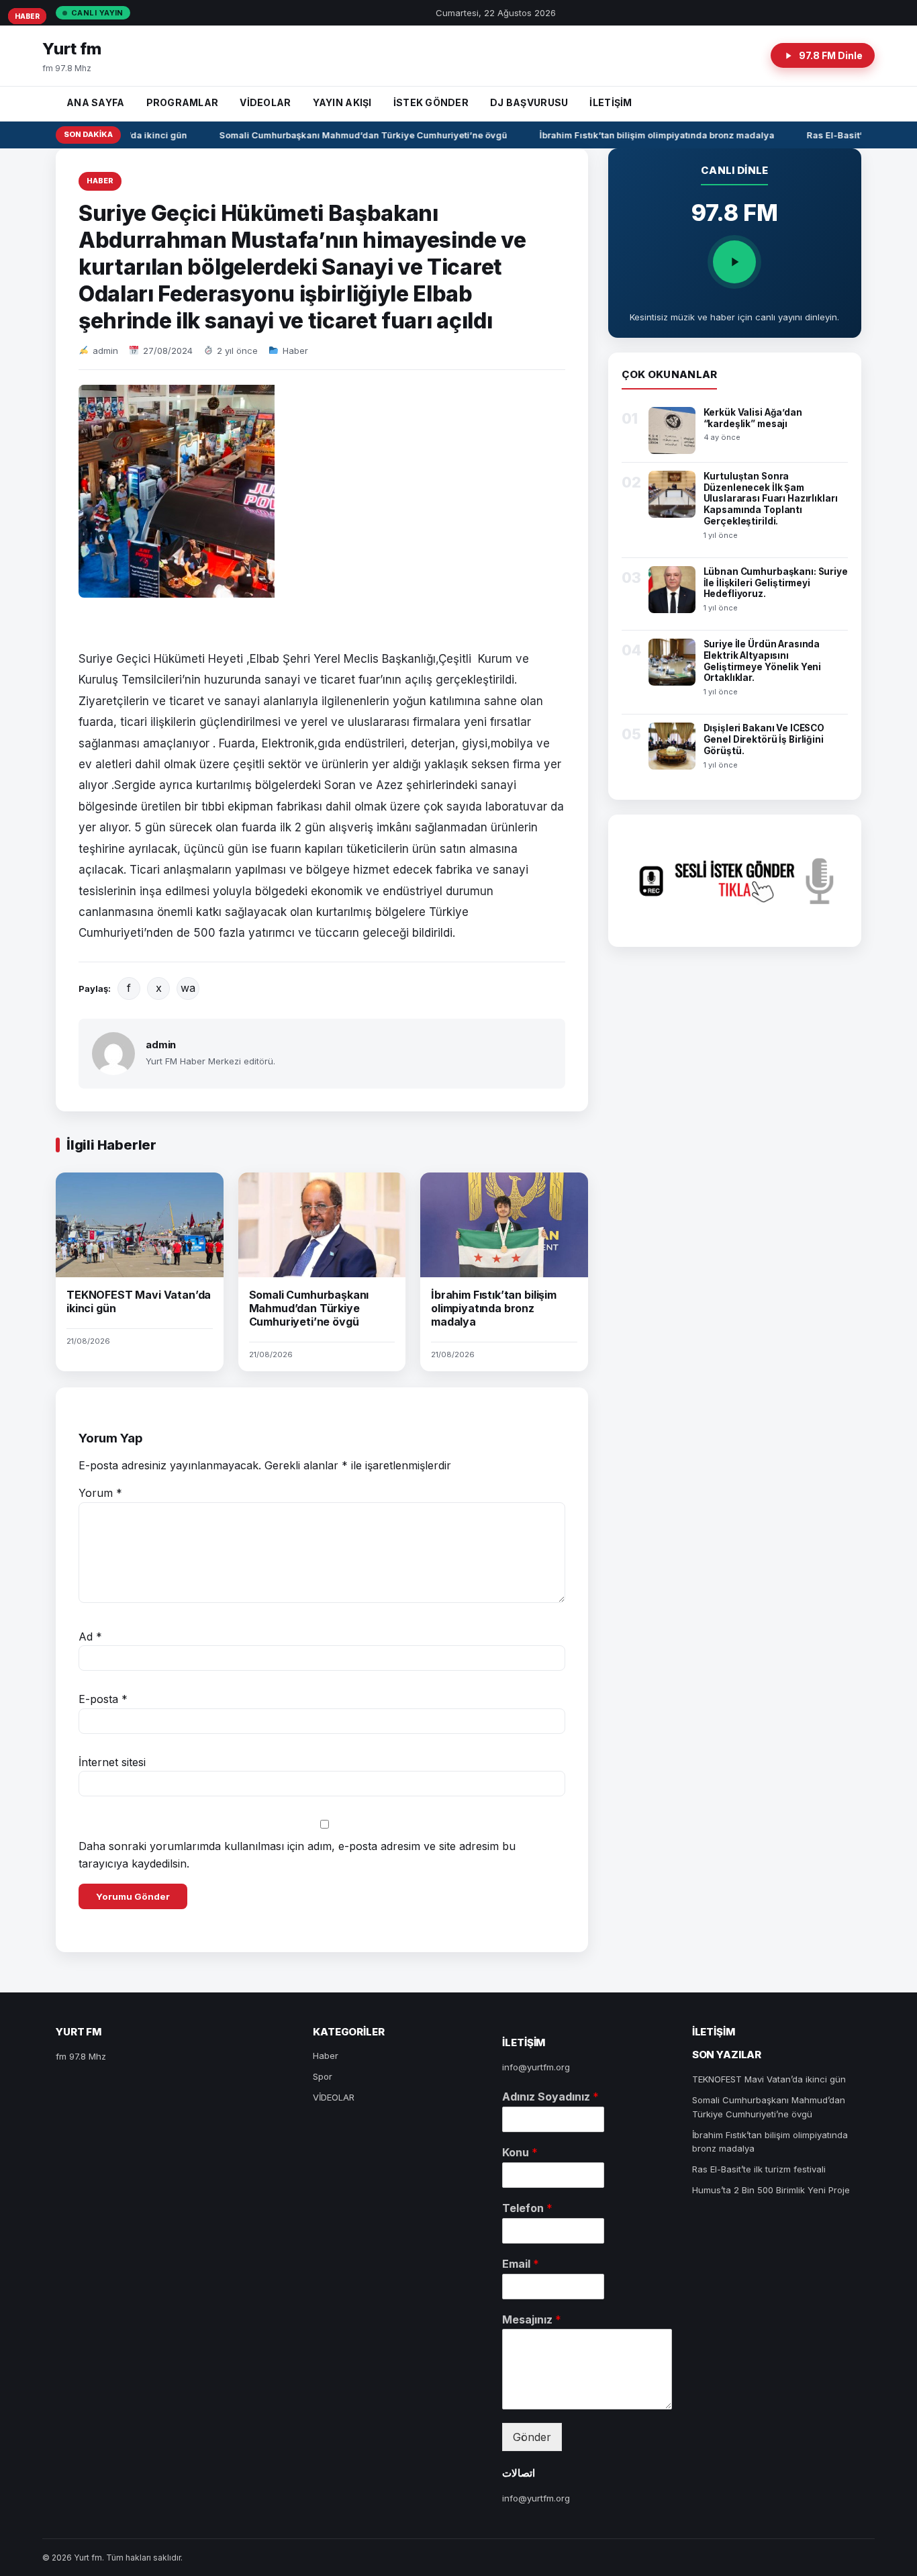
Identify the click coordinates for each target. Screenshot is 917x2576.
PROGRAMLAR (183, 102)
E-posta (103, 1699)
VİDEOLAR (265, 102)
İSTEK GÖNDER (431, 102)
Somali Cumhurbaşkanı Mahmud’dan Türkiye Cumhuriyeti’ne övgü (351, 135)
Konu (520, 2152)
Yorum (100, 1493)
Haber (100, 181)
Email (521, 2264)
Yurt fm (72, 49)
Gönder (532, 2437)
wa (188, 988)
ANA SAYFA (96, 102)
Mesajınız (532, 2319)
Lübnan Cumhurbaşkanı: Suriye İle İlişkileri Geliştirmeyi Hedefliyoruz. (776, 583)
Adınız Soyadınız (550, 2097)
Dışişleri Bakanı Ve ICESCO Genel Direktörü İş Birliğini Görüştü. (764, 739)
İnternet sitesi (112, 1762)
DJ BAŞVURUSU (529, 102)
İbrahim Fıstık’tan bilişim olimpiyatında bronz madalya (645, 135)
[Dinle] (734, 262)
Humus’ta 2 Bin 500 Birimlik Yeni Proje (771, 2190)
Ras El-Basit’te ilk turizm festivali (759, 2169)
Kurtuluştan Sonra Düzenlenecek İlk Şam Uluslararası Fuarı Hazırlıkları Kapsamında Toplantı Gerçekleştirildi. (771, 499)
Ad (90, 1637)
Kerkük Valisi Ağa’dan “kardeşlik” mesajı (753, 418)
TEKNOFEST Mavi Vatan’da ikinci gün (769, 2079)
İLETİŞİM (611, 102)
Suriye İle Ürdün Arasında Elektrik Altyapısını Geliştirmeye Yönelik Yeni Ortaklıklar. (763, 661)
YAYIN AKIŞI (342, 102)
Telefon (527, 2208)
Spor (323, 2076)
